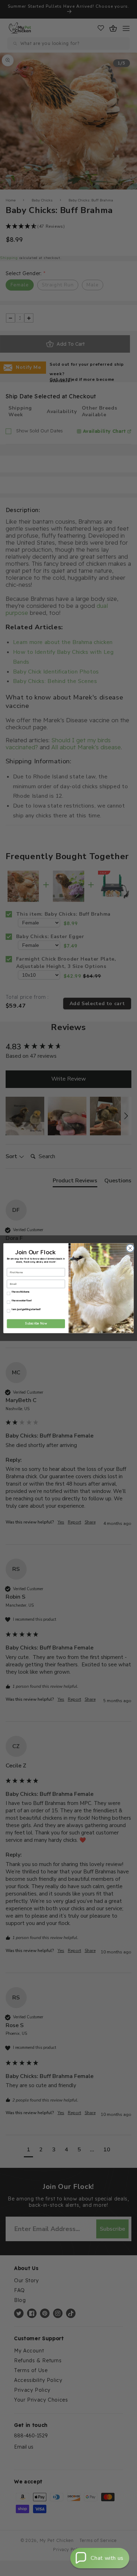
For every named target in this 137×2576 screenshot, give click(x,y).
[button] (100, 2558)
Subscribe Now (36, 1323)
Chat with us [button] (107, 2558)
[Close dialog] (129, 1248)
